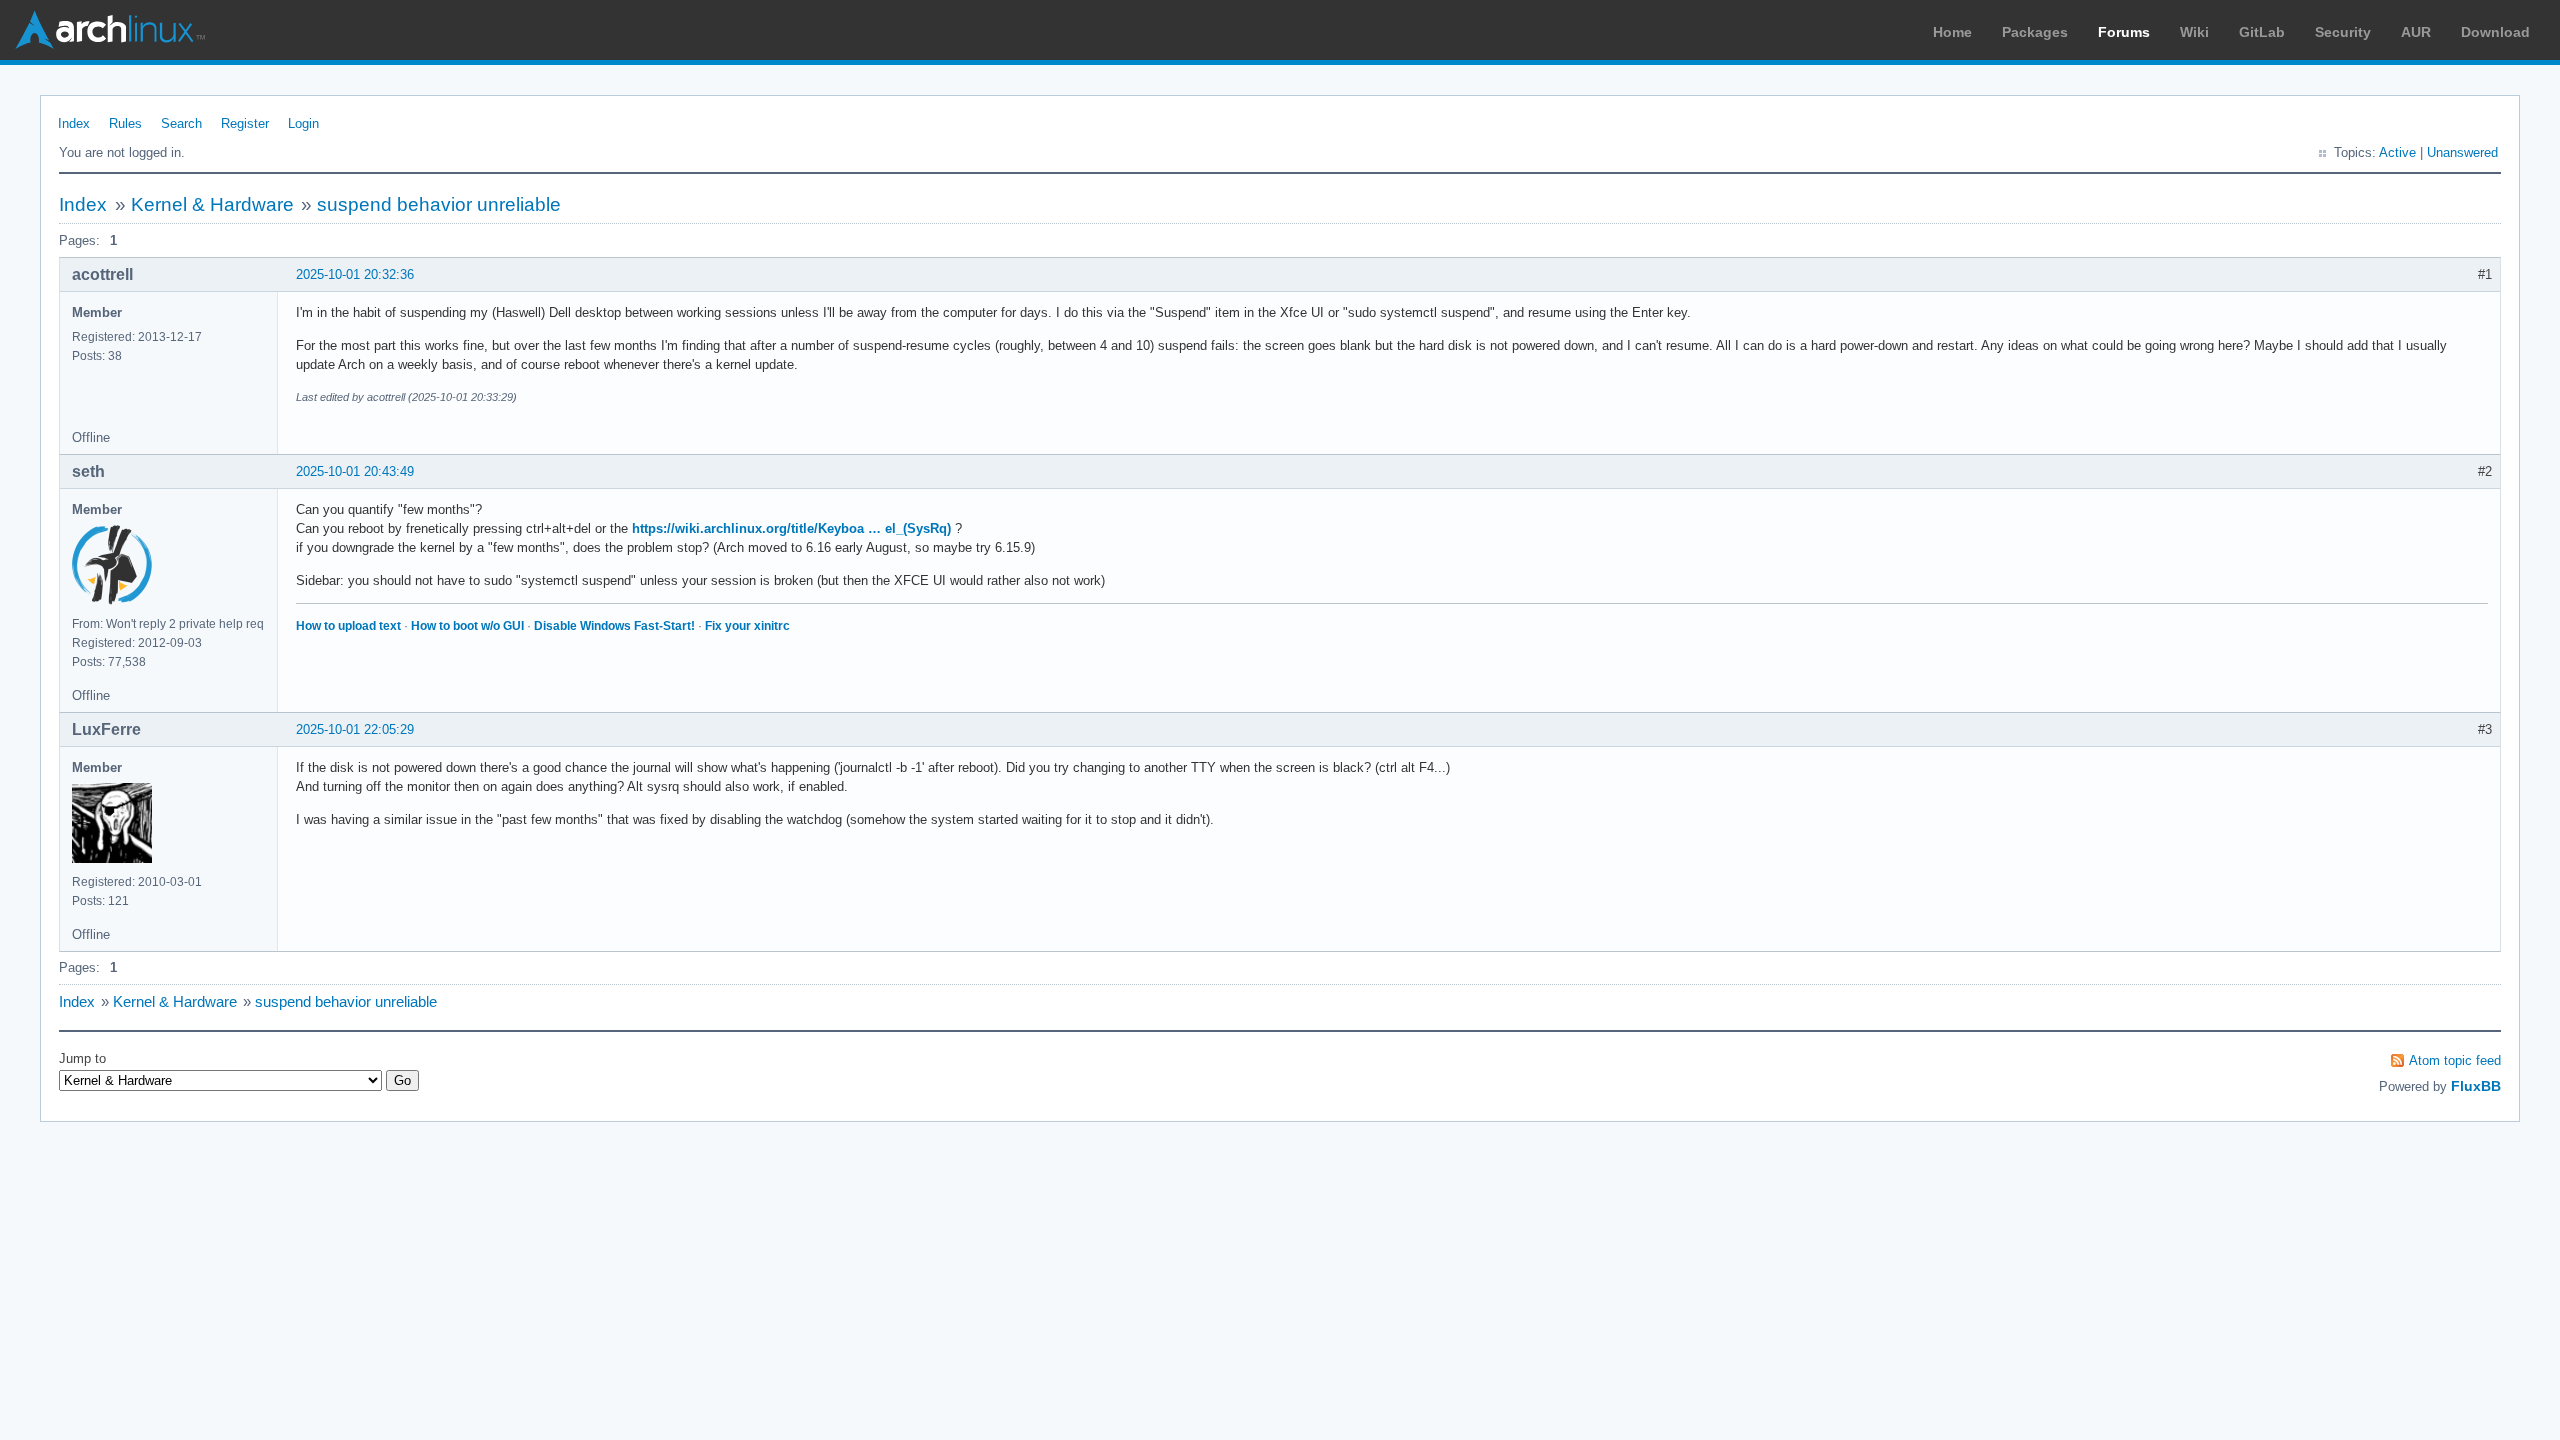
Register (245, 123)
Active (2397, 152)
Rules (125, 123)
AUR (2416, 32)
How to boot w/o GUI (467, 626)
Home (1952, 32)
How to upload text (348, 626)
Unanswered (2462, 152)
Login (303, 123)
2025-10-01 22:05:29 (355, 729)
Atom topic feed (2455, 1060)
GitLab (2262, 32)
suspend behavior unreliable (439, 204)
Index (74, 123)
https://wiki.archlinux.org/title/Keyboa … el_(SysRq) (791, 528)
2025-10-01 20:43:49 (355, 471)
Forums (2124, 32)
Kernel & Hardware (212, 204)
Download (2495, 32)
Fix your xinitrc (747, 626)
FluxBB (2476, 1086)
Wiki (2194, 32)
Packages (2035, 32)
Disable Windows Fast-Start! (614, 626)
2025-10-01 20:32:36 (355, 274)
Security (2343, 32)
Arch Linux (110, 30)
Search (181, 123)
